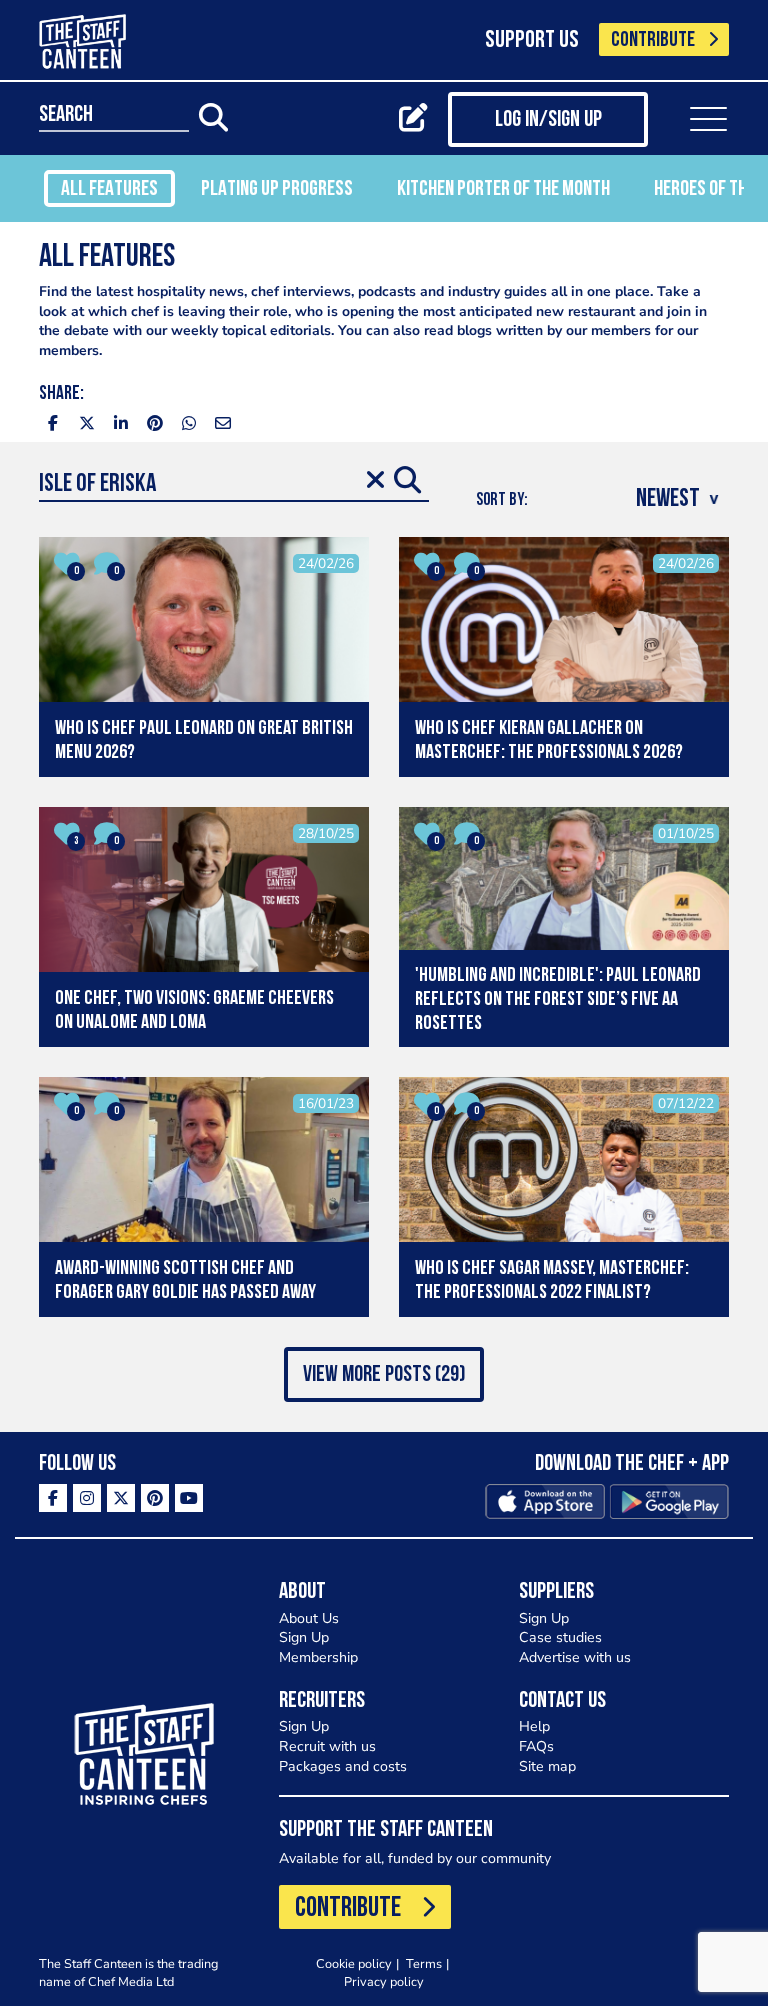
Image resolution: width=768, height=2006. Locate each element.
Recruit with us (327, 1746)
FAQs (536, 1746)
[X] (121, 1498)
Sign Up (304, 1637)
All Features (109, 189)
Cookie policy (354, 1963)
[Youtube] (189, 1498)
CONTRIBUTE (653, 40)
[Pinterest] (155, 1498)
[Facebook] (53, 1498)
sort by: (502, 500)
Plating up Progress (277, 189)
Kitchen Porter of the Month (503, 189)
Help (534, 1726)
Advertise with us (575, 1657)
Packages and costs (343, 1766)
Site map (547, 1766)
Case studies (560, 1637)
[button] (384, 1374)
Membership (318, 1657)
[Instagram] (87, 1498)
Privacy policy (384, 1981)
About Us (309, 1618)
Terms (424, 1963)
